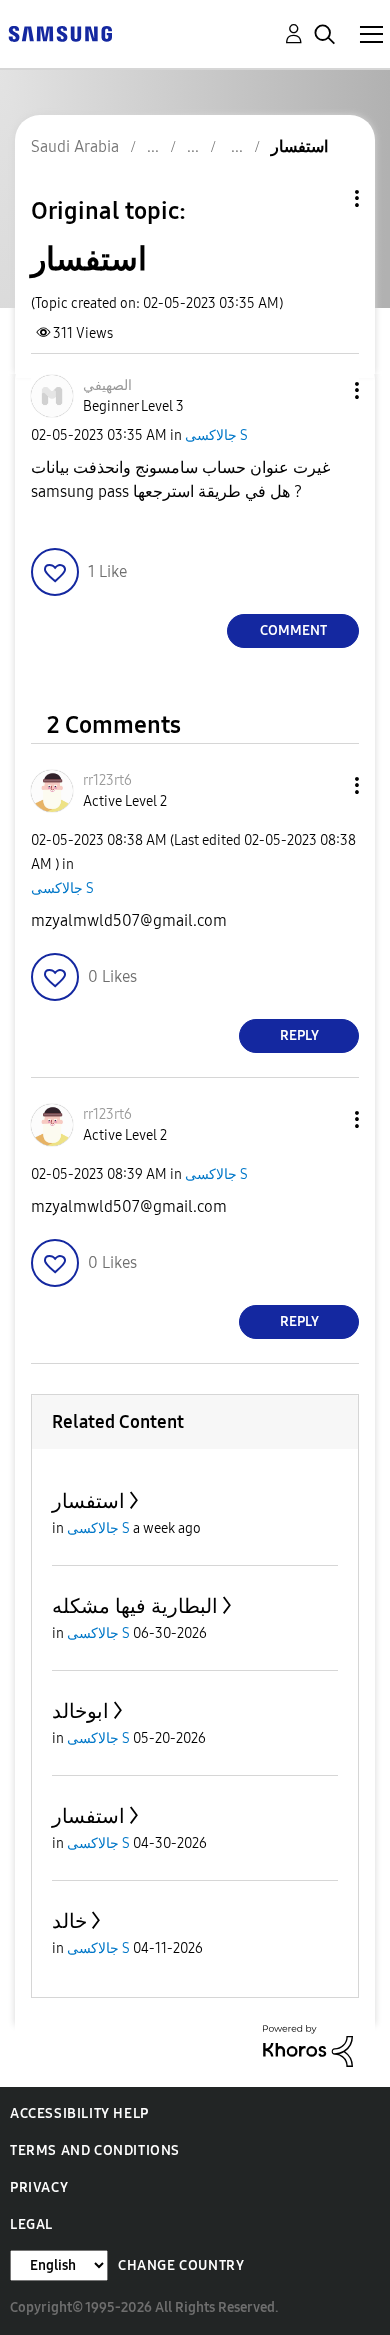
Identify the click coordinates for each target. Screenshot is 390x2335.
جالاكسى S (216, 435)
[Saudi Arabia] (60, 32)
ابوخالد (80, 1711)
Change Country (181, 2265)
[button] (324, 390)
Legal (31, 2224)
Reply (299, 1035)
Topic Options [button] (323, 198)
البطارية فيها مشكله (135, 1606)
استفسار (88, 1501)
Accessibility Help (79, 2113)
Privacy (39, 2187)
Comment (293, 630)
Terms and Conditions (95, 2150)
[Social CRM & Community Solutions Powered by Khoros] (308, 2044)
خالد (69, 1921)
